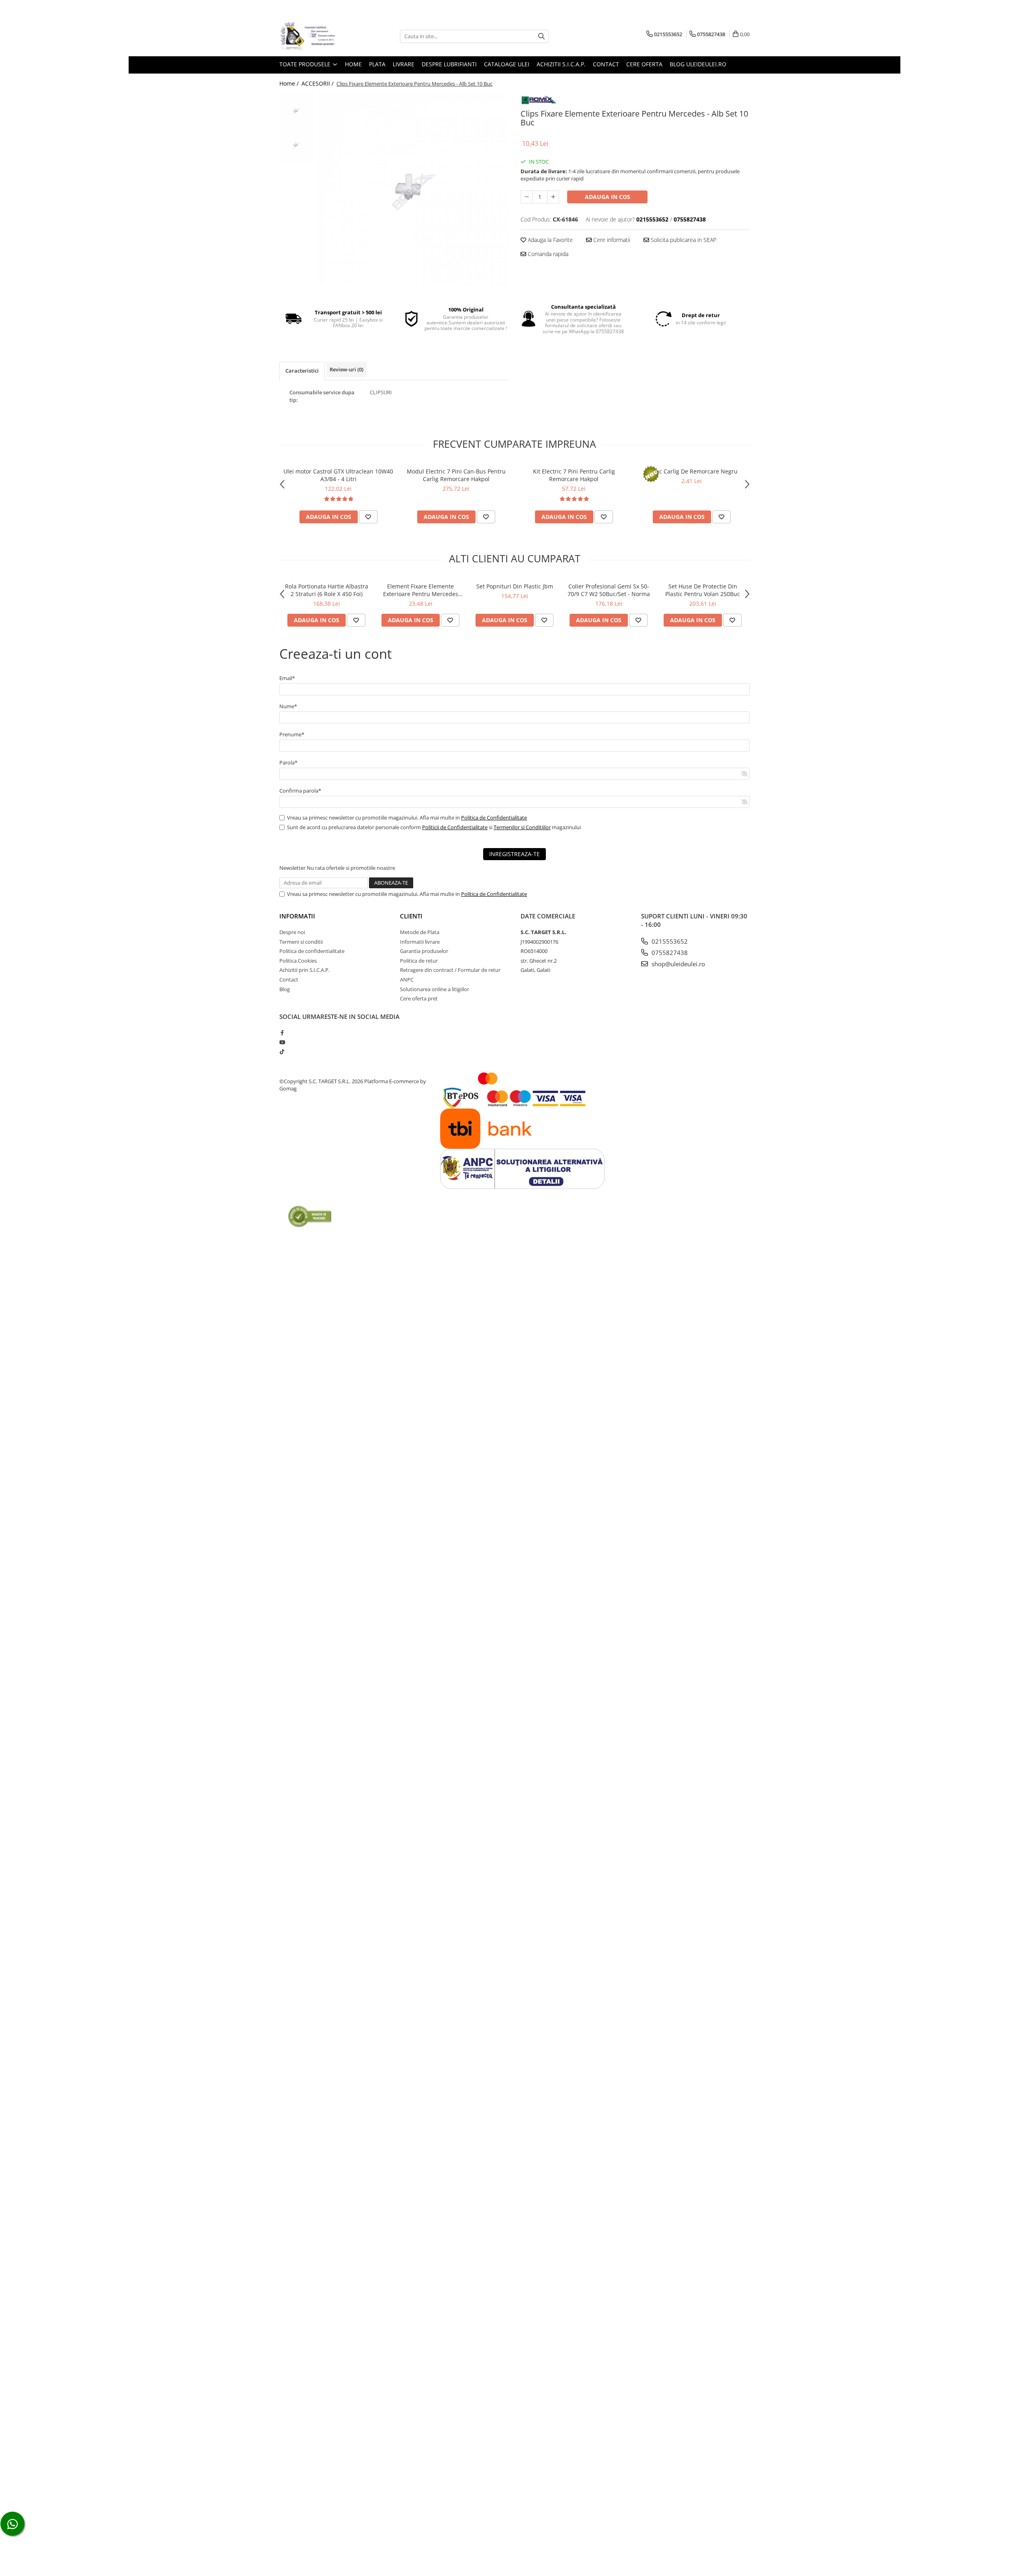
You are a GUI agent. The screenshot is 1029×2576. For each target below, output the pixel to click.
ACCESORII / (318, 83)
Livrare (404, 64)
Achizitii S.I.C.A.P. (561, 64)
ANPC (407, 980)
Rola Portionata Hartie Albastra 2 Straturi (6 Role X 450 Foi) (327, 590)
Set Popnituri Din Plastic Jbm (515, 586)
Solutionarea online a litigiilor (435, 989)
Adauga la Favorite (549, 240)
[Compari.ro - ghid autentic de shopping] (310, 1216)
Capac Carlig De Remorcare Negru (692, 471)
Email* (287, 678)
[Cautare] (541, 36)
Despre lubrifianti (449, 64)
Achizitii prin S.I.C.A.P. (304, 970)
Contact (606, 64)
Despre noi (292, 932)
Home (353, 64)
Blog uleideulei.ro (698, 64)
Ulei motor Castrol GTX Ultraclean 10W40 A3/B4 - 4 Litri (338, 475)
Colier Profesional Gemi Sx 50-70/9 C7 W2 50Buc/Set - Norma (609, 590)
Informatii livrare (420, 942)
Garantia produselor (424, 951)
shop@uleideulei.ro (677, 964)
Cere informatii (611, 240)
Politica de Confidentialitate (494, 818)
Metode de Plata (420, 932)
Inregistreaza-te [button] (514, 854)
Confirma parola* (300, 791)
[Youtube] (282, 1042)
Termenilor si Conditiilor (522, 827)
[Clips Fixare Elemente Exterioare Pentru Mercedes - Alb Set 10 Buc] (413, 189)
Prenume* (292, 734)
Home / (290, 83)
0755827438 (669, 953)
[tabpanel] (413, 189)
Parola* (288, 762)
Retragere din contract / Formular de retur (450, 970)
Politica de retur (419, 961)
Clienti (411, 916)
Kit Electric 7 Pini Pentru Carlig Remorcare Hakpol (574, 475)
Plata (377, 64)
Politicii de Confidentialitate (455, 827)
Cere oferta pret (419, 998)
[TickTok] (282, 1051)
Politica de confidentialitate (312, 951)
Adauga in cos (608, 197)
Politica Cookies (298, 961)
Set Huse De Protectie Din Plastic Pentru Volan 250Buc (703, 590)
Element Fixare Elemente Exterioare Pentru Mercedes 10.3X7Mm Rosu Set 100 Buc (421, 590)
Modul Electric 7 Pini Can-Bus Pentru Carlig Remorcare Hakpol (456, 475)
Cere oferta (644, 64)
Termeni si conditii (301, 942)
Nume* (288, 706)
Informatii (297, 916)
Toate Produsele (306, 64)
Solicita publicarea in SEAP (683, 240)
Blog (285, 989)
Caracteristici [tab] (302, 371)
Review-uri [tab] (346, 369)
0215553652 (669, 941)
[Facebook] (282, 1033)
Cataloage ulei (507, 64)
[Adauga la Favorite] (368, 517)
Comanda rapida (547, 254)
